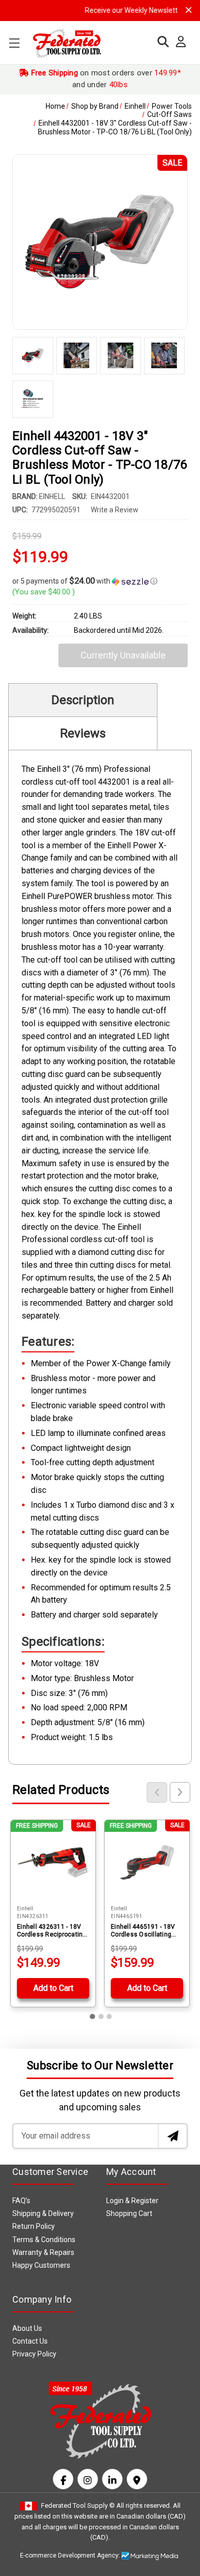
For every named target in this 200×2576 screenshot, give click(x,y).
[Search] (161, 42)
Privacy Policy (34, 2354)
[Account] (178, 42)
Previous (157, 1792)
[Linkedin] (112, 2479)
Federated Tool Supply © (78, 2505)
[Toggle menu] (14, 43)
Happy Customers (41, 2265)
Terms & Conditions (44, 2240)
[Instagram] (88, 2479)
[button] (100, 581)
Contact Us (30, 2341)
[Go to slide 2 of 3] (101, 2016)
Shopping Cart (129, 2213)
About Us (27, 2328)
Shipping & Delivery (43, 2213)
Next (180, 1792)
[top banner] (189, 10)
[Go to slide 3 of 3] (109, 2016)
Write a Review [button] (115, 510)
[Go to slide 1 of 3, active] (93, 2016)
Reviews (83, 733)
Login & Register (132, 2201)
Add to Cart (53, 1988)
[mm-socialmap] (137, 2479)
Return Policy (34, 2226)
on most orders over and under (105, 79)
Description (83, 700)
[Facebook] (63, 2479)
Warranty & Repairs (43, 2252)
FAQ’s (21, 2201)
